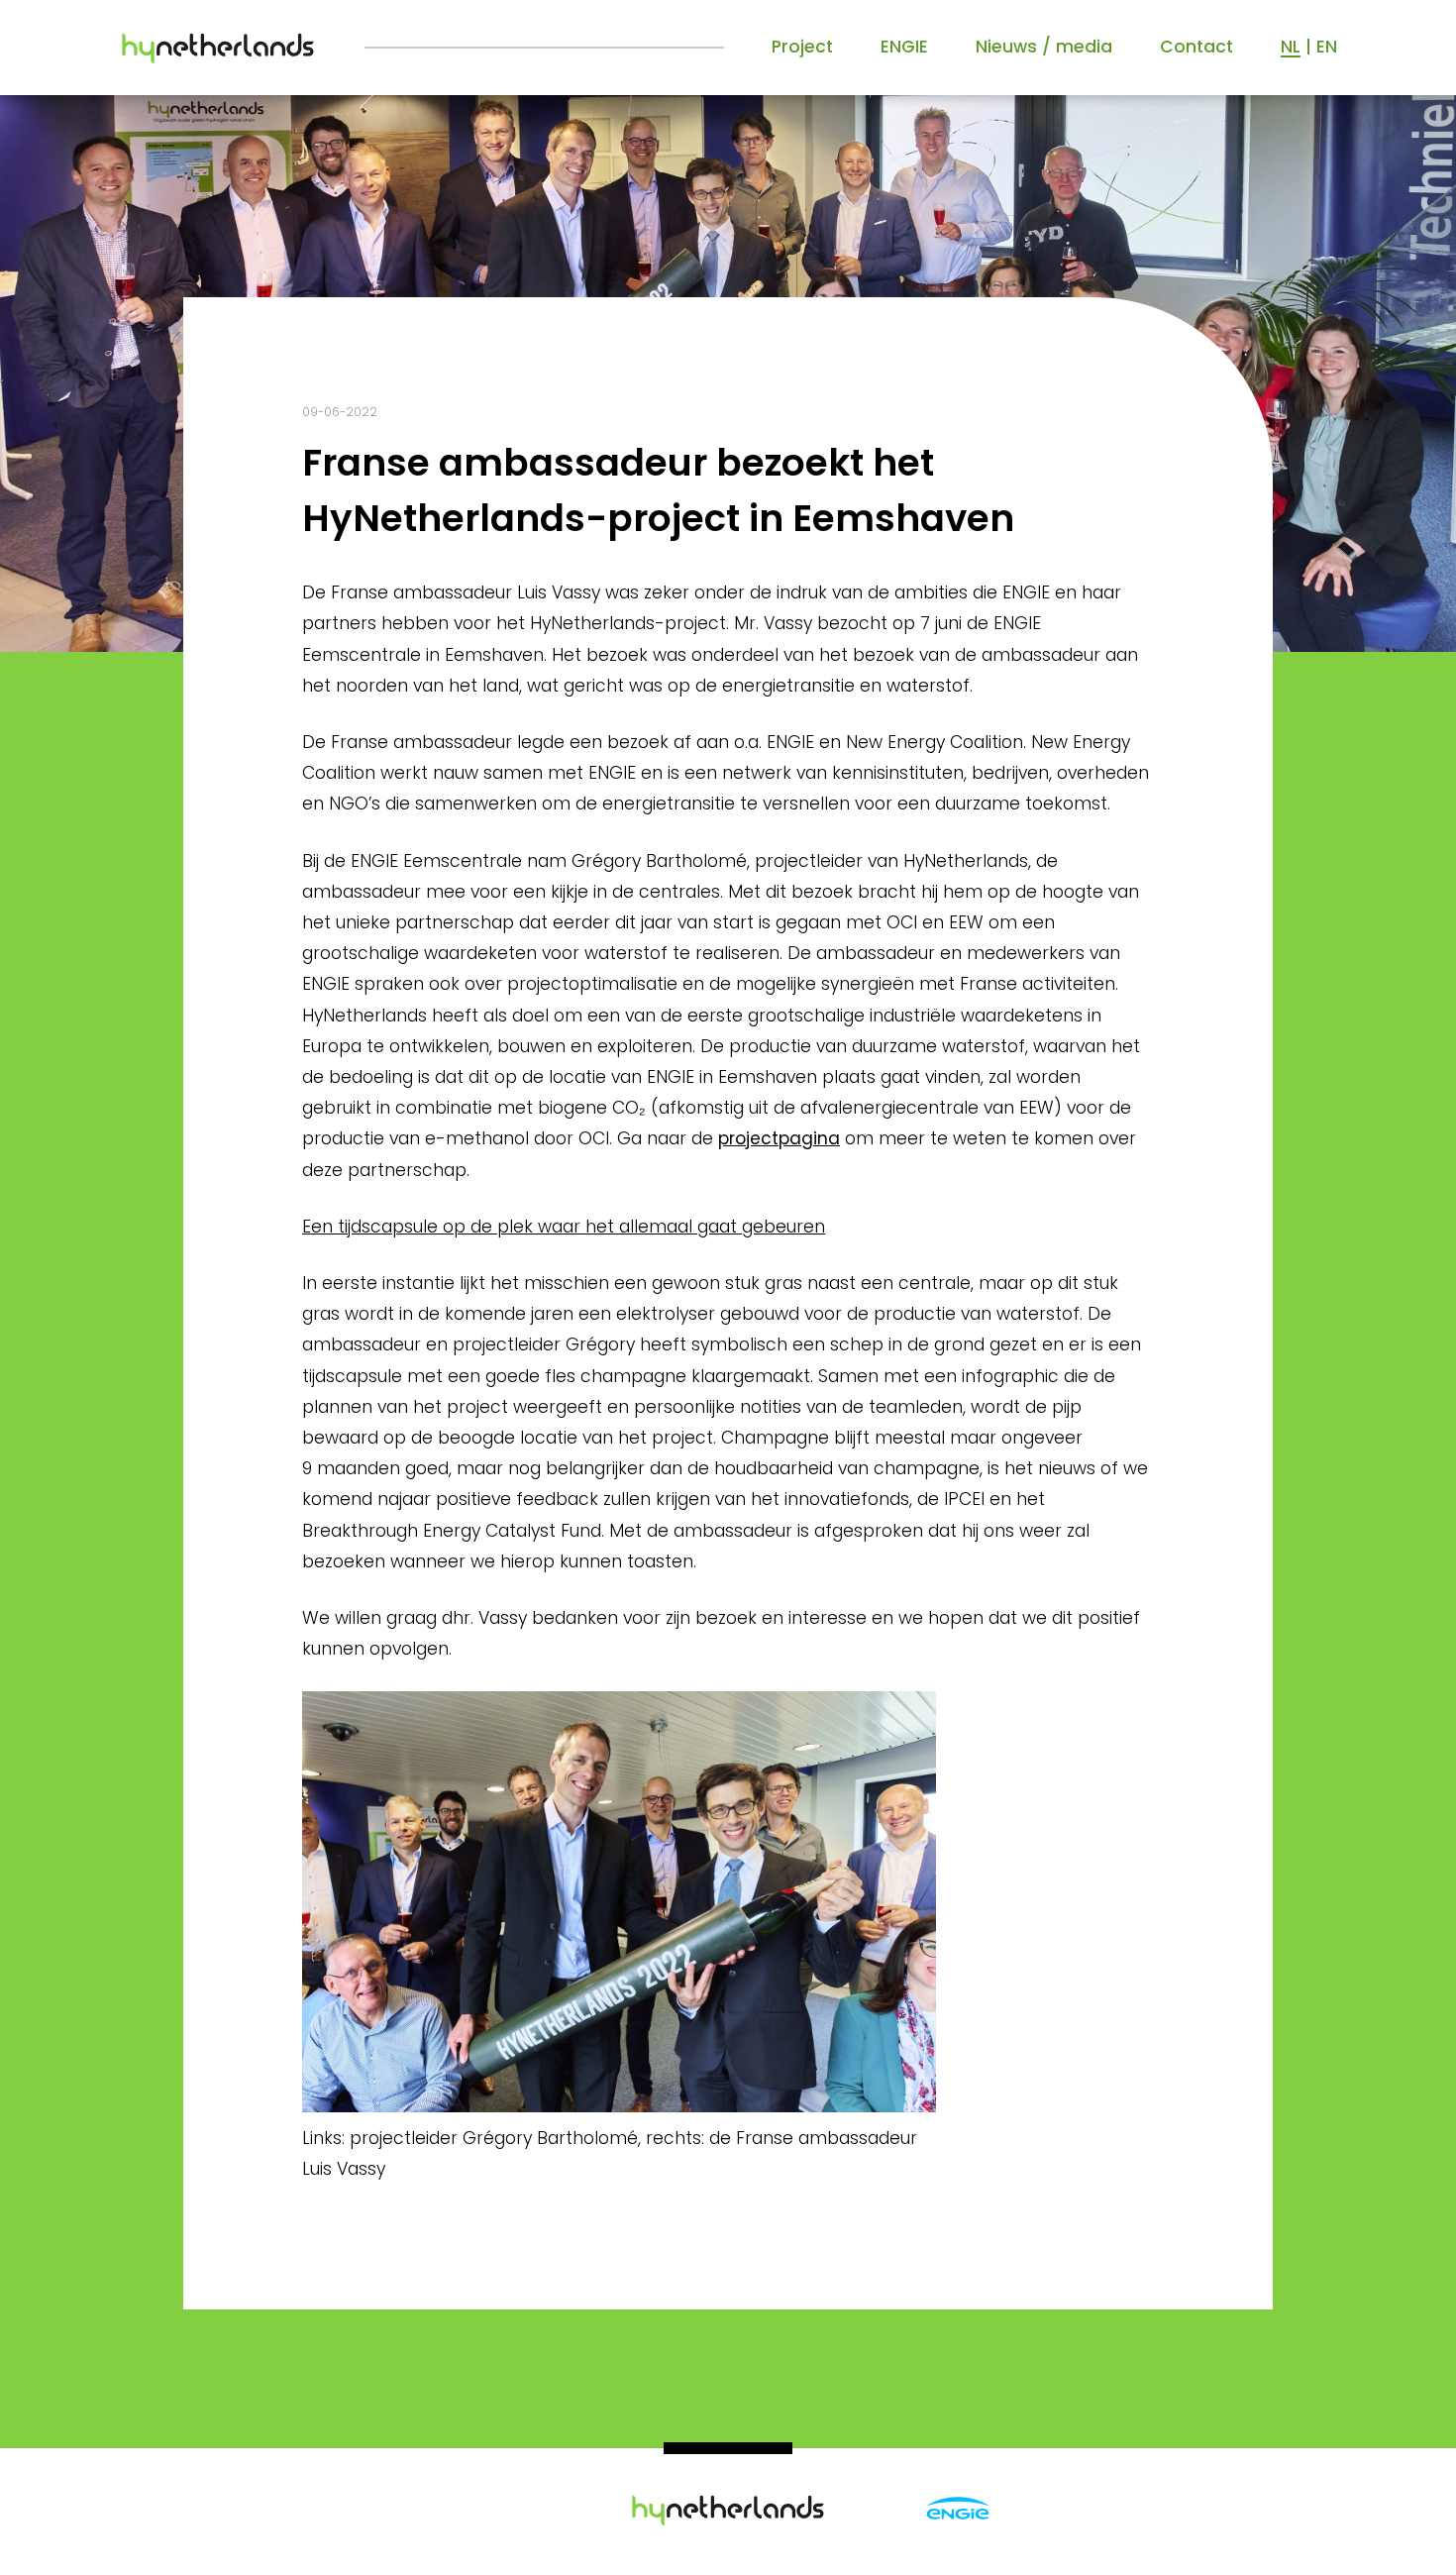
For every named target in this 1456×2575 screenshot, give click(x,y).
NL (1291, 47)
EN (1327, 47)
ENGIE (904, 47)
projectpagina (779, 1138)
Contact (1196, 47)
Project (802, 47)
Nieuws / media (1044, 47)
